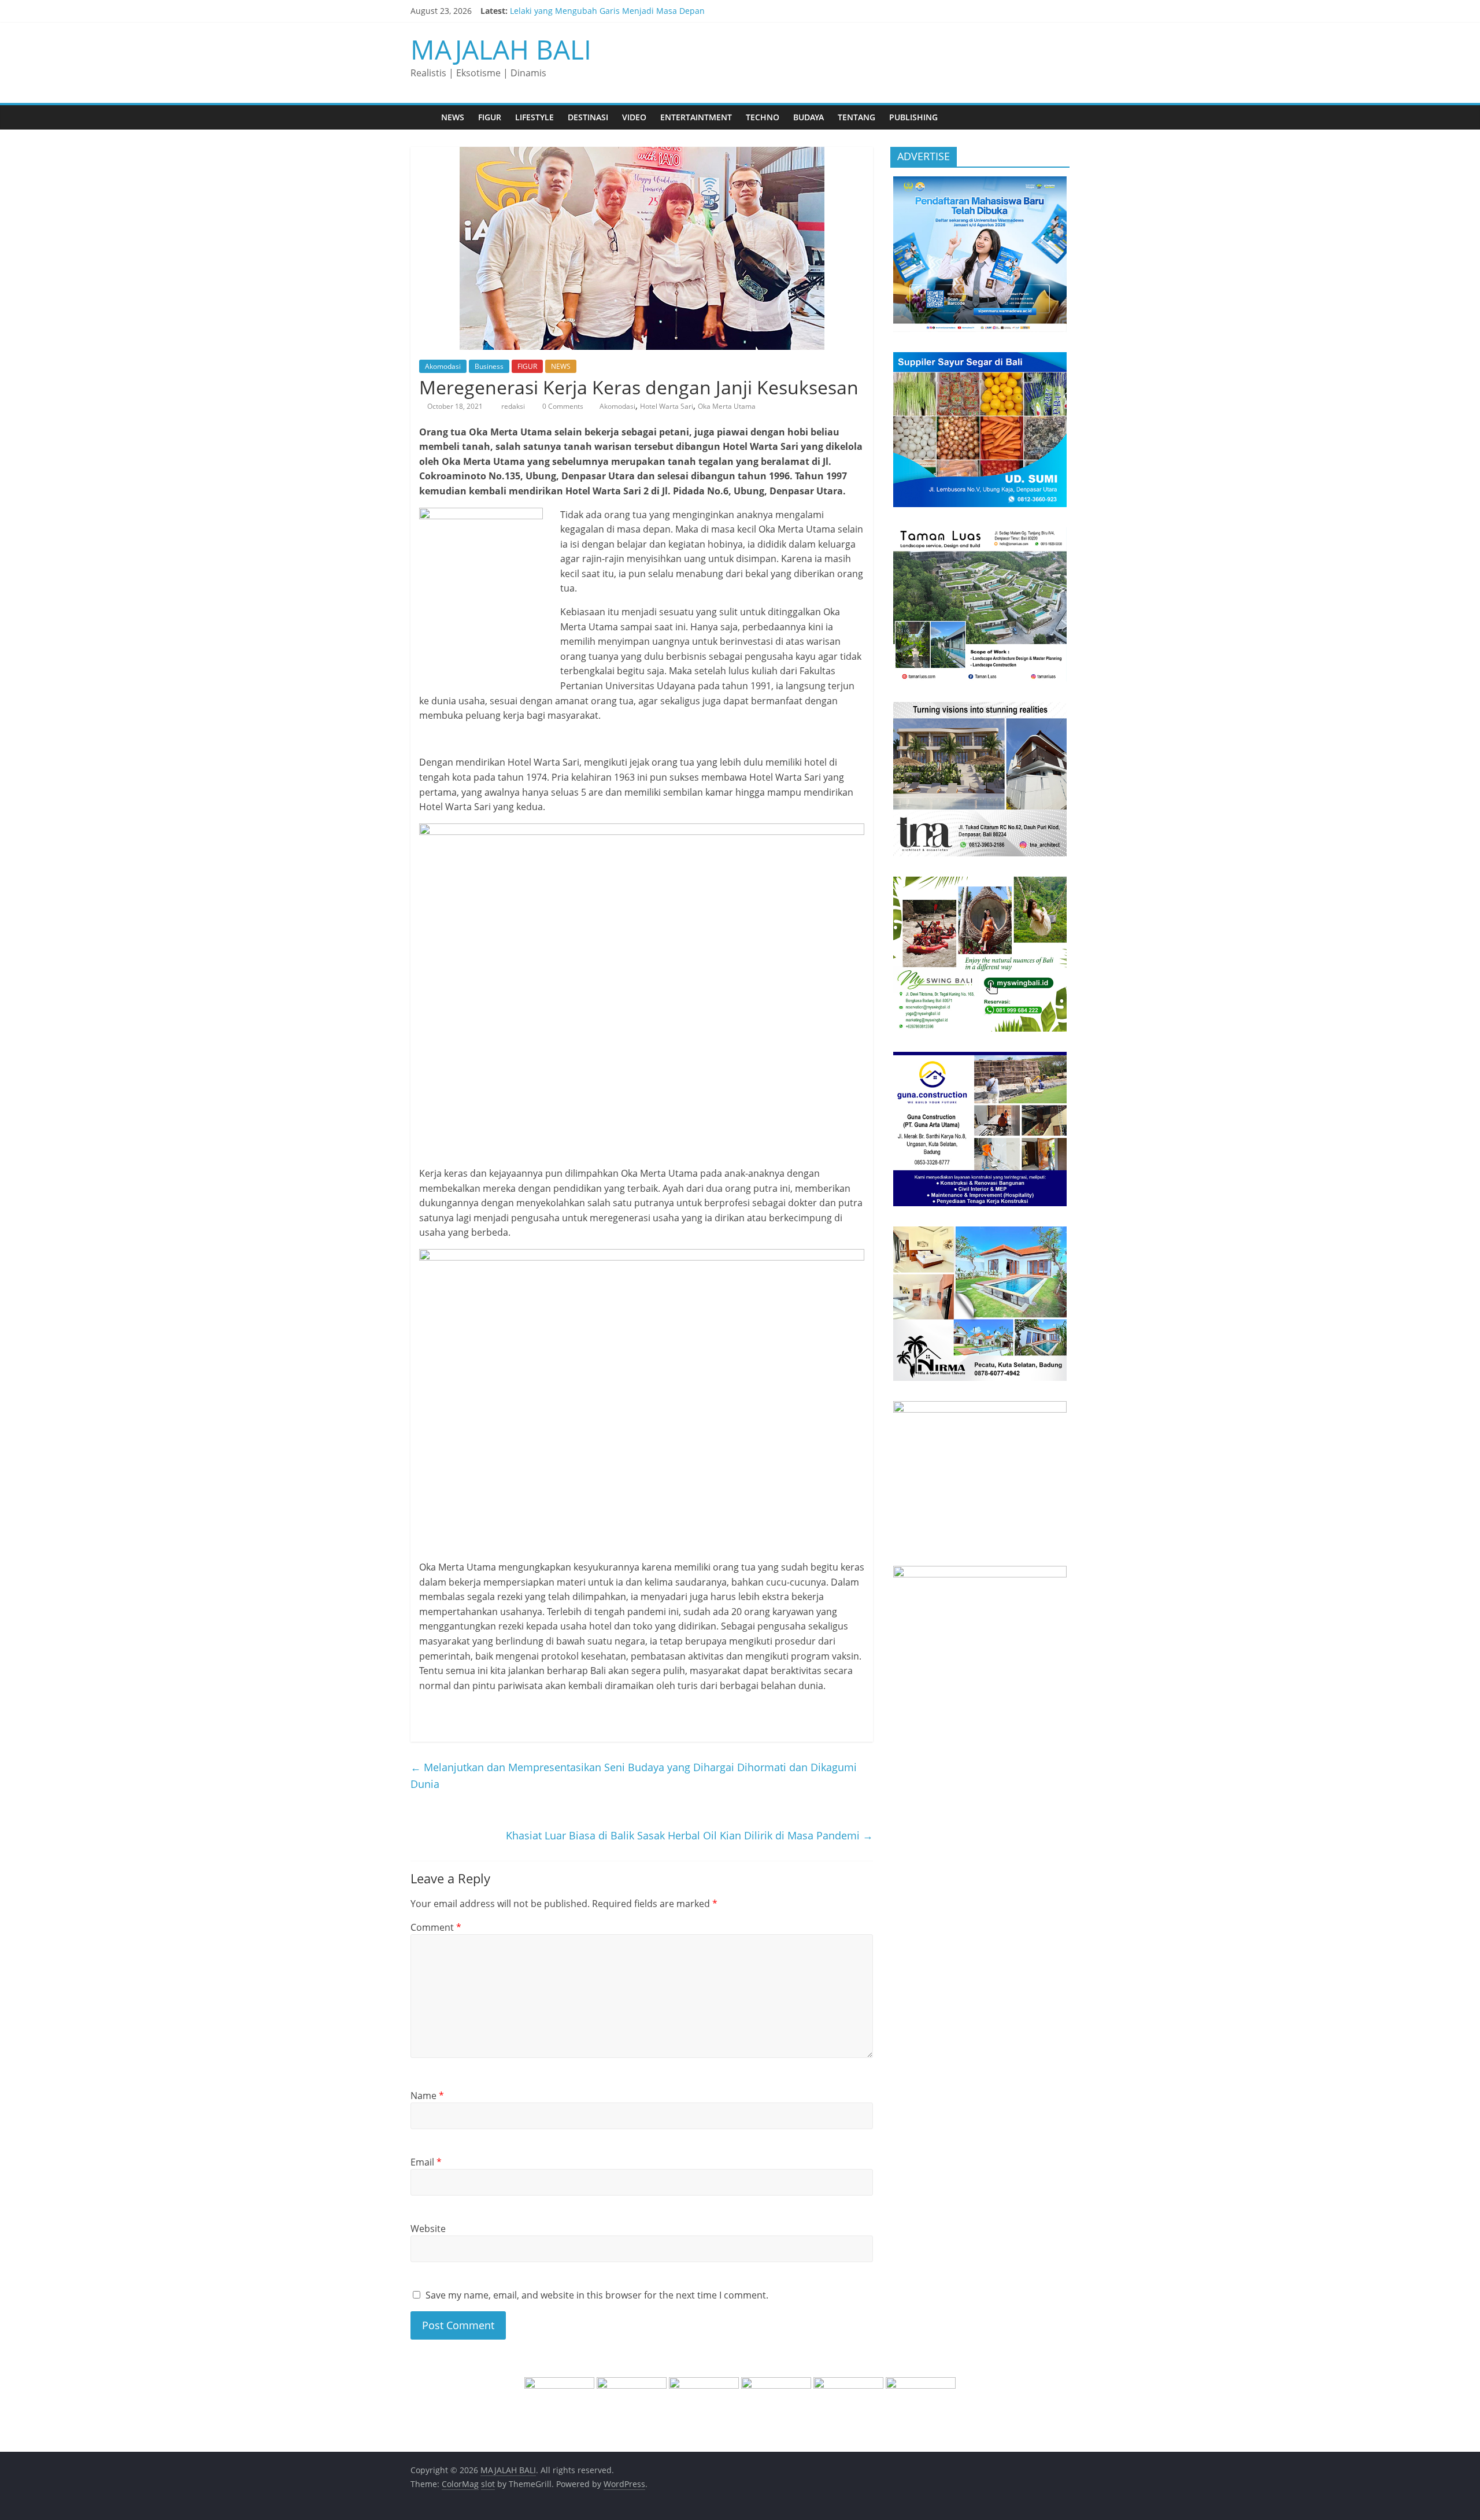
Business (489, 366)
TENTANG (856, 117)
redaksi (514, 406)
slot (488, 2484)
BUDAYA (809, 117)
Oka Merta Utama (727, 406)
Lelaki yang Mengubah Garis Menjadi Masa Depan (607, 11)
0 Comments (562, 406)
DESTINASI (588, 117)
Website (428, 2229)
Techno (763, 117)
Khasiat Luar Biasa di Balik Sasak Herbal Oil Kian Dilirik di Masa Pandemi (689, 1835)
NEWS (453, 117)
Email (426, 2162)
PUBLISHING (913, 117)
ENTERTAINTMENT (696, 117)
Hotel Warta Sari (667, 406)
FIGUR (490, 117)
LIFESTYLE (534, 117)
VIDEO (634, 117)
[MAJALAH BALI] (422, 117)
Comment (436, 1927)
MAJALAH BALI (501, 49)
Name (427, 2096)
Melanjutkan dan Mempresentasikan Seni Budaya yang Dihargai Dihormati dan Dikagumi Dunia (634, 1776)
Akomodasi (443, 366)
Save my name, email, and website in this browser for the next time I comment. (597, 2295)
